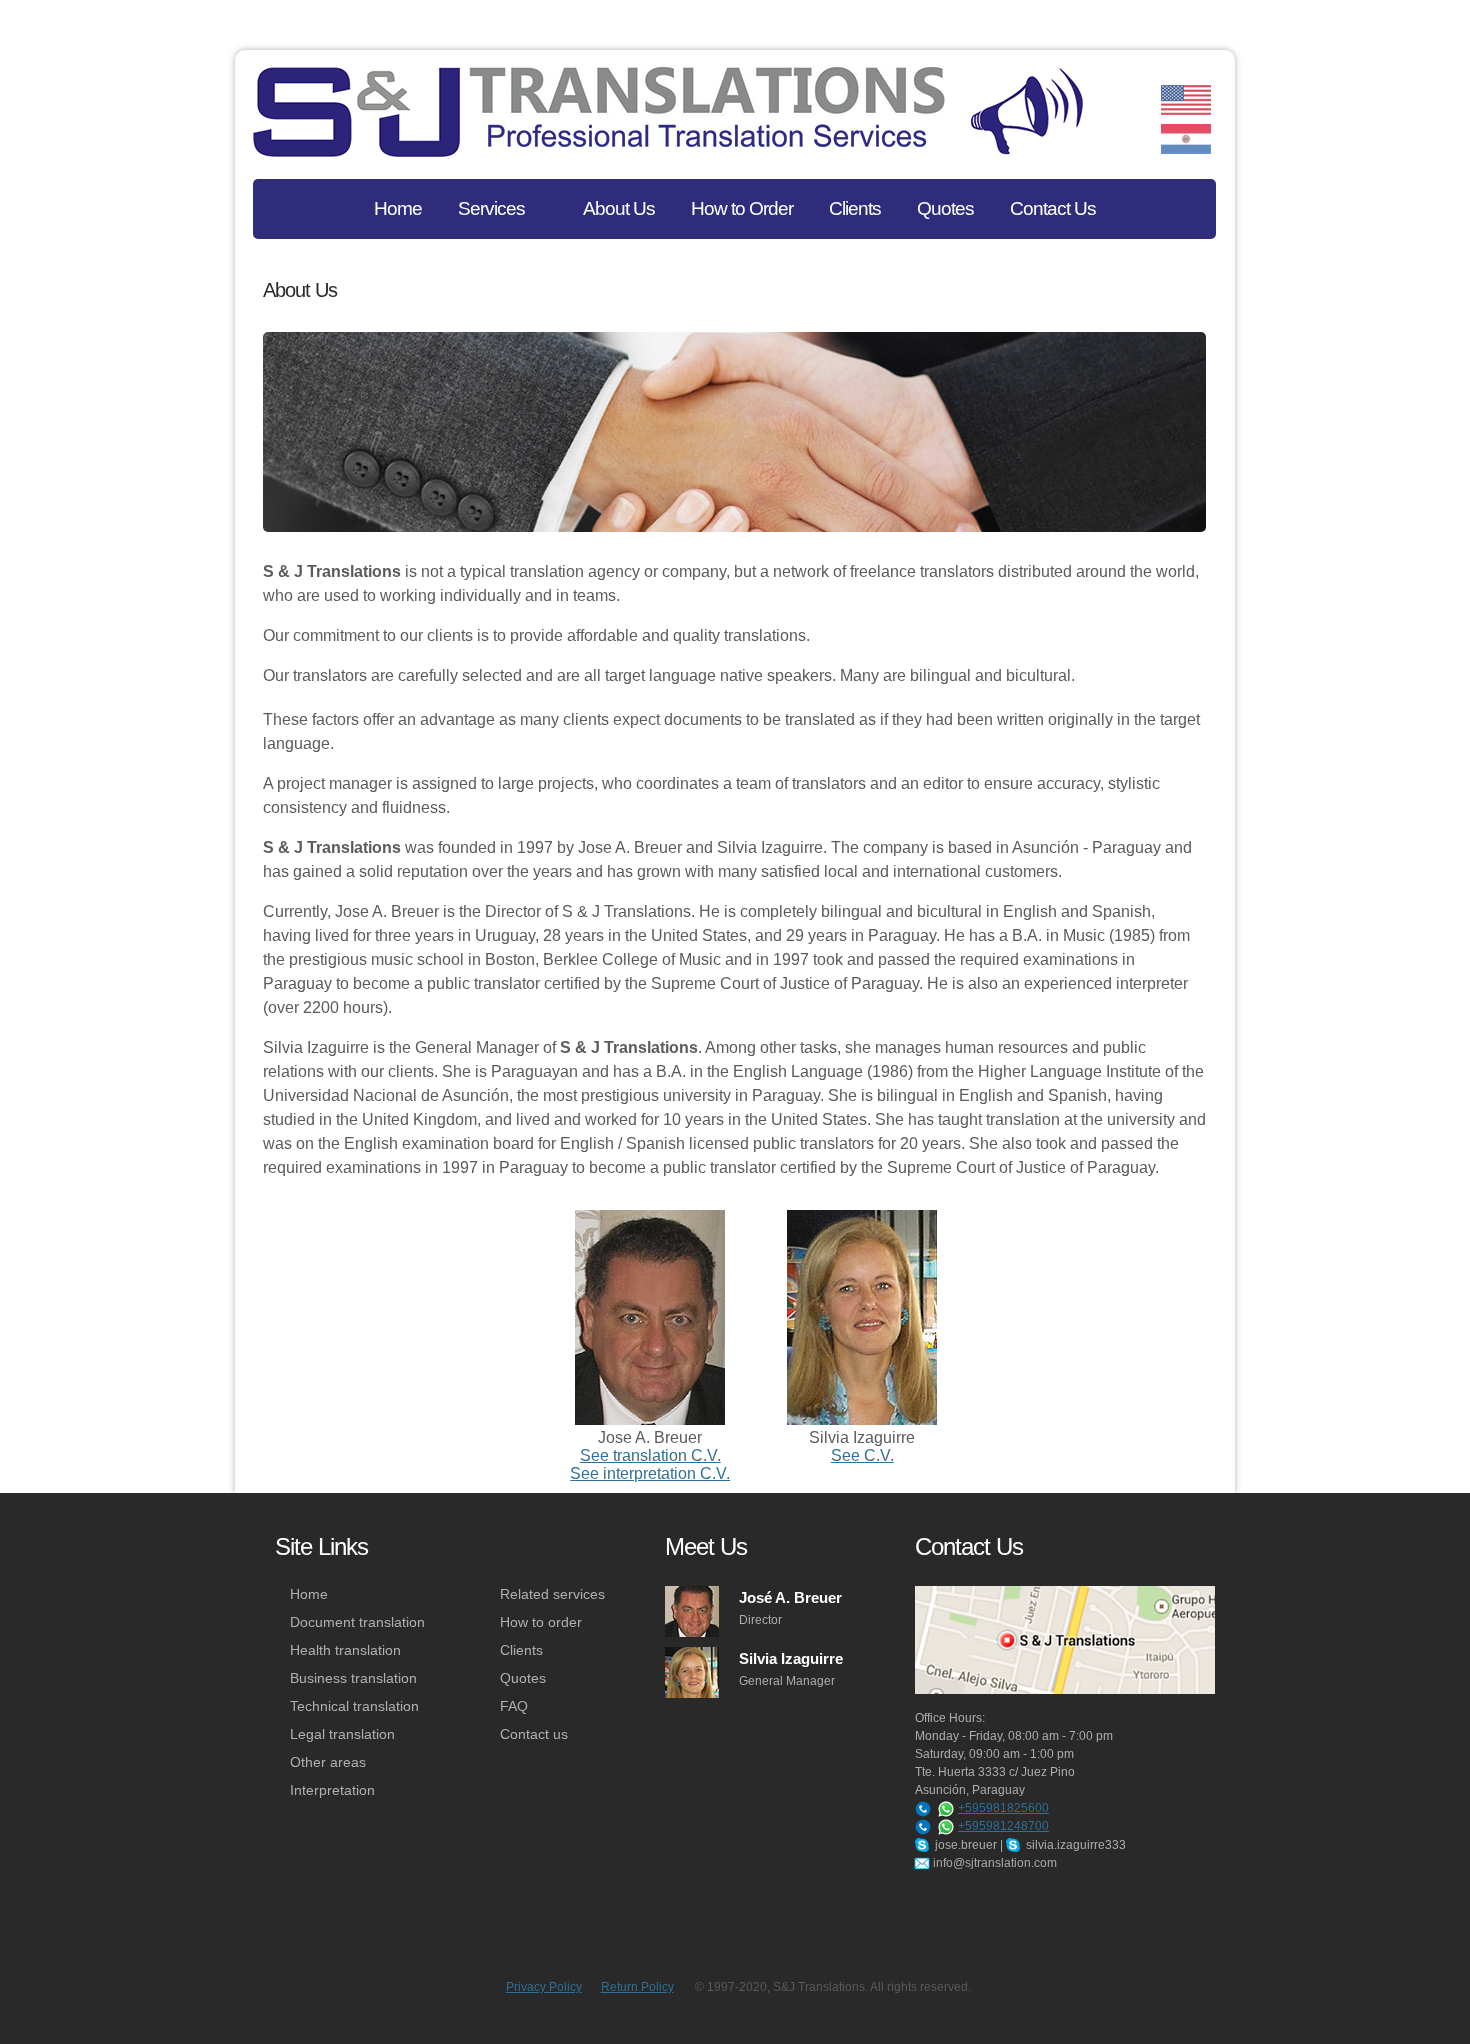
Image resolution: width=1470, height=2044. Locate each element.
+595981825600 (1003, 1808)
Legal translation (342, 1734)
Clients (521, 1650)
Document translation (357, 1622)
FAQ (514, 1706)
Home (309, 1594)
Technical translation (354, 1706)
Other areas (328, 1762)
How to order (541, 1622)
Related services (552, 1594)
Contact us (534, 1734)
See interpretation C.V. (650, 1473)
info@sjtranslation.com (993, 1863)
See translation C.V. (650, 1455)
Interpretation (332, 1790)
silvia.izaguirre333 (1074, 1845)
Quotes (523, 1678)
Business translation (353, 1678)
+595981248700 (1003, 1826)
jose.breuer (964, 1845)
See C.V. (862, 1455)
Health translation (345, 1650)
